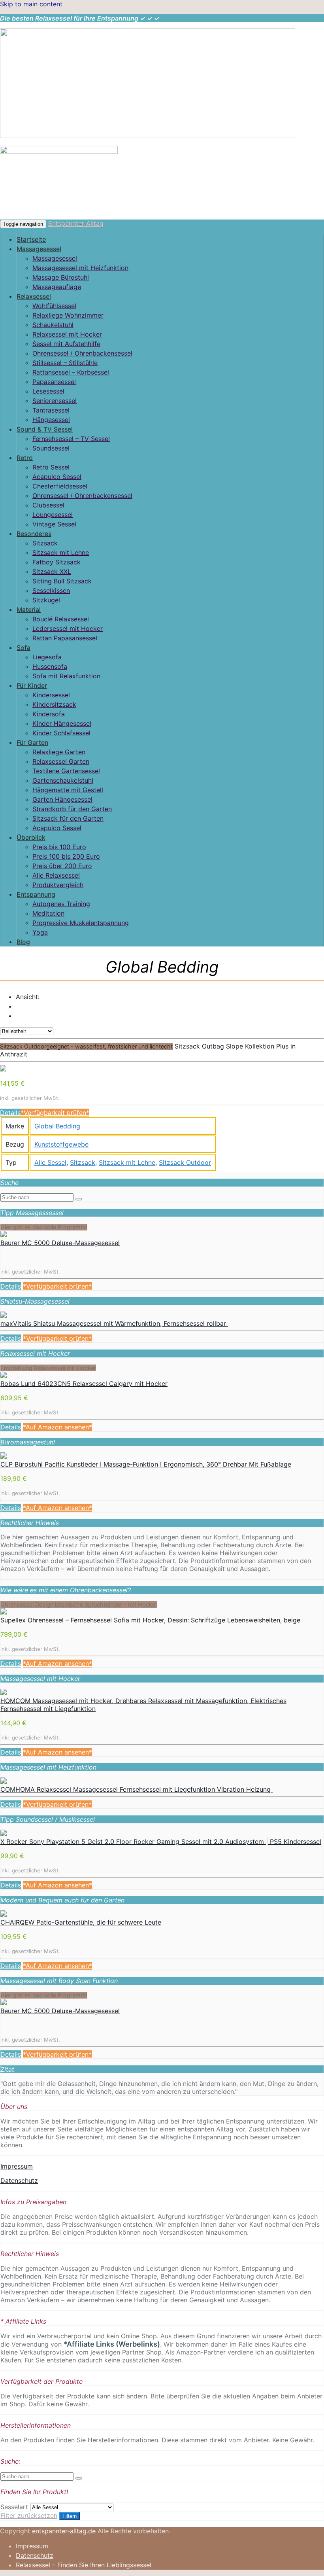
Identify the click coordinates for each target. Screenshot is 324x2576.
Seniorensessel (55, 401)
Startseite (31, 239)
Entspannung (36, 894)
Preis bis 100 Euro (59, 847)
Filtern (70, 2516)
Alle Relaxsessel (56, 875)
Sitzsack (45, 543)
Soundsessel (51, 448)
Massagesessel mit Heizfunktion (80, 268)
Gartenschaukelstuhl (63, 780)
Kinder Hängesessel (62, 723)
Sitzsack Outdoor (185, 1162)
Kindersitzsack (54, 704)
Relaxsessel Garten (61, 761)
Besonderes (34, 534)
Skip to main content (31, 4)
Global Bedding (57, 1126)
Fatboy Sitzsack (57, 562)
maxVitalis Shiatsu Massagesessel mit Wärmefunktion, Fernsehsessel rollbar (114, 1323)
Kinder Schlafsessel (61, 733)
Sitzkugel (46, 600)
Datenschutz (19, 2180)
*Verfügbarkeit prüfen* (55, 1113)
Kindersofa (49, 714)
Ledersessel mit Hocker (68, 628)
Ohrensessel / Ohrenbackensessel (82, 353)
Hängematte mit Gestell (68, 790)
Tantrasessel (51, 410)
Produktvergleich (58, 885)
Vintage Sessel (54, 524)
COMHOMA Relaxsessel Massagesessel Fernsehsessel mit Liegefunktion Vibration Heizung (137, 1789)
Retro (25, 458)
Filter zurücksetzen (29, 2515)
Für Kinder (32, 685)
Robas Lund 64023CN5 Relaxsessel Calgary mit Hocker (84, 1384)
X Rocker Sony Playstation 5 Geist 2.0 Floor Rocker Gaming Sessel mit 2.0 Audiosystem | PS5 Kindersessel (161, 1842)
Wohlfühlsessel (54, 306)
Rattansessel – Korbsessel (71, 372)
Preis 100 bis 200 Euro (66, 856)
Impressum (17, 2166)
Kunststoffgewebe (61, 1144)
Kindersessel (51, 695)
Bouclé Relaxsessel (61, 619)
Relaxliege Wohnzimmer (68, 315)
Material (29, 609)
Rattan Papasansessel (65, 638)
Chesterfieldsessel (60, 486)
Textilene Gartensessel (66, 771)
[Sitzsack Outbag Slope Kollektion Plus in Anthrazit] (3, 1069)
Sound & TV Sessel (45, 429)
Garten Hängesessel (62, 799)
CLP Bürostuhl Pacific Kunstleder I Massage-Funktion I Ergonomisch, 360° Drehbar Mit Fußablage (146, 1464)
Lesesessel (48, 391)
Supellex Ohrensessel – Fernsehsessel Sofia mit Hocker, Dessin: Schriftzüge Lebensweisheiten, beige (150, 1620)
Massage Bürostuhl (61, 277)
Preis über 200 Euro (62, 866)
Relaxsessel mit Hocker (67, 334)
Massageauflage (57, 287)
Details (10, 1113)
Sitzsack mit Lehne (61, 553)
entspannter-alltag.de (64, 2531)
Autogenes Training (61, 904)
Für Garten (32, 742)
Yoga (40, 932)
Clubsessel (48, 505)
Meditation (48, 913)
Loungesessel (53, 515)
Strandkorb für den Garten (72, 809)
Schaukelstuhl (53, 325)
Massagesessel (39, 249)
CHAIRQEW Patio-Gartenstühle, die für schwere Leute (81, 1922)
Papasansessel (54, 382)
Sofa (24, 647)
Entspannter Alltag (76, 223)
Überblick (31, 837)
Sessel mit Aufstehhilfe (66, 344)
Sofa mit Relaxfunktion (66, 676)
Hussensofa (50, 666)
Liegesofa (47, 657)
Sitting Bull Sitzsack (62, 581)
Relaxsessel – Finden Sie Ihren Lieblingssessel (84, 2565)
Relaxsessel (34, 296)
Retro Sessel (51, 467)
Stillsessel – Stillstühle (65, 363)
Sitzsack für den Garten (68, 818)
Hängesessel (51, 420)
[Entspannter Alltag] (148, 136)
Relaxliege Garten (59, 752)
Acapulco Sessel (57, 477)
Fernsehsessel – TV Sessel (71, 439)
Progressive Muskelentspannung (81, 923)
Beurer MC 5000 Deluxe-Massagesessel (60, 1243)
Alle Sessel (50, 1162)
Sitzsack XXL (52, 572)
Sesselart (14, 2507)
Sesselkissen (51, 591)
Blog (23, 942)
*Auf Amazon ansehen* (57, 1427)
